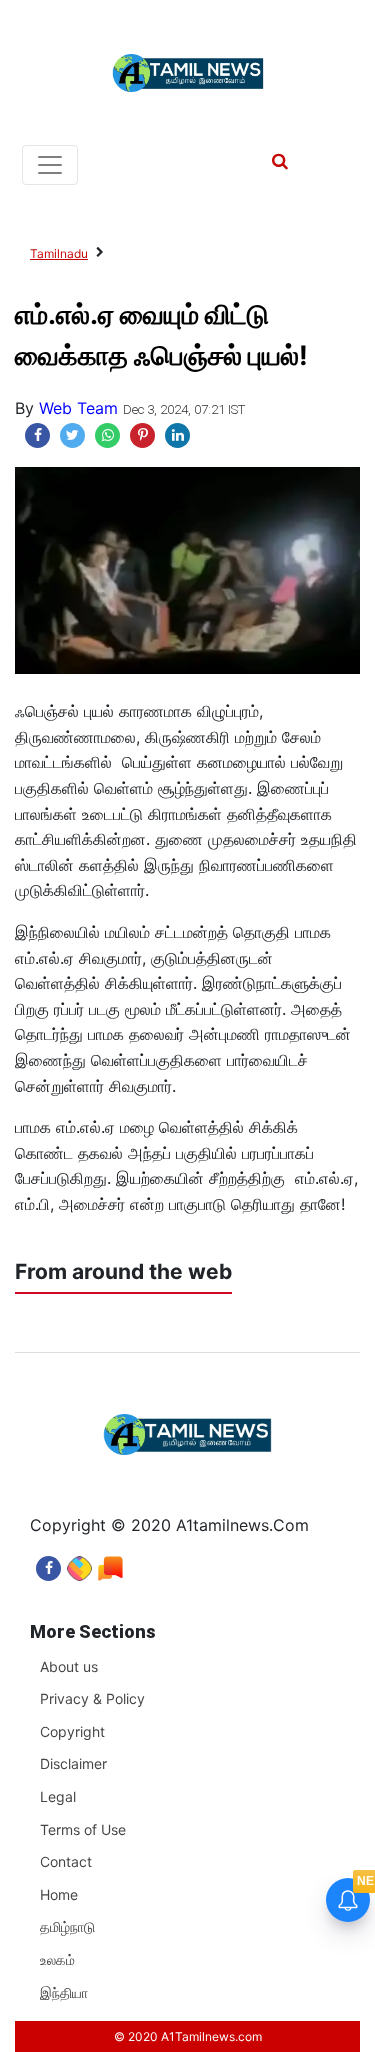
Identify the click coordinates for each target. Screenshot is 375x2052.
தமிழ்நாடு (67, 1926)
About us (69, 1666)
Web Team (78, 408)
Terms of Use (83, 1829)
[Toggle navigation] (50, 165)
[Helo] (110, 1563)
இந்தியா (64, 1992)
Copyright (72, 1731)
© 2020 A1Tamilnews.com (188, 2036)
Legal (58, 1796)
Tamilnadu (59, 253)
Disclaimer (73, 1763)
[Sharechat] (79, 1563)
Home (59, 1894)
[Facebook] (48, 1563)
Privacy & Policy (92, 1698)
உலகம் (57, 1959)
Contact (66, 1861)
